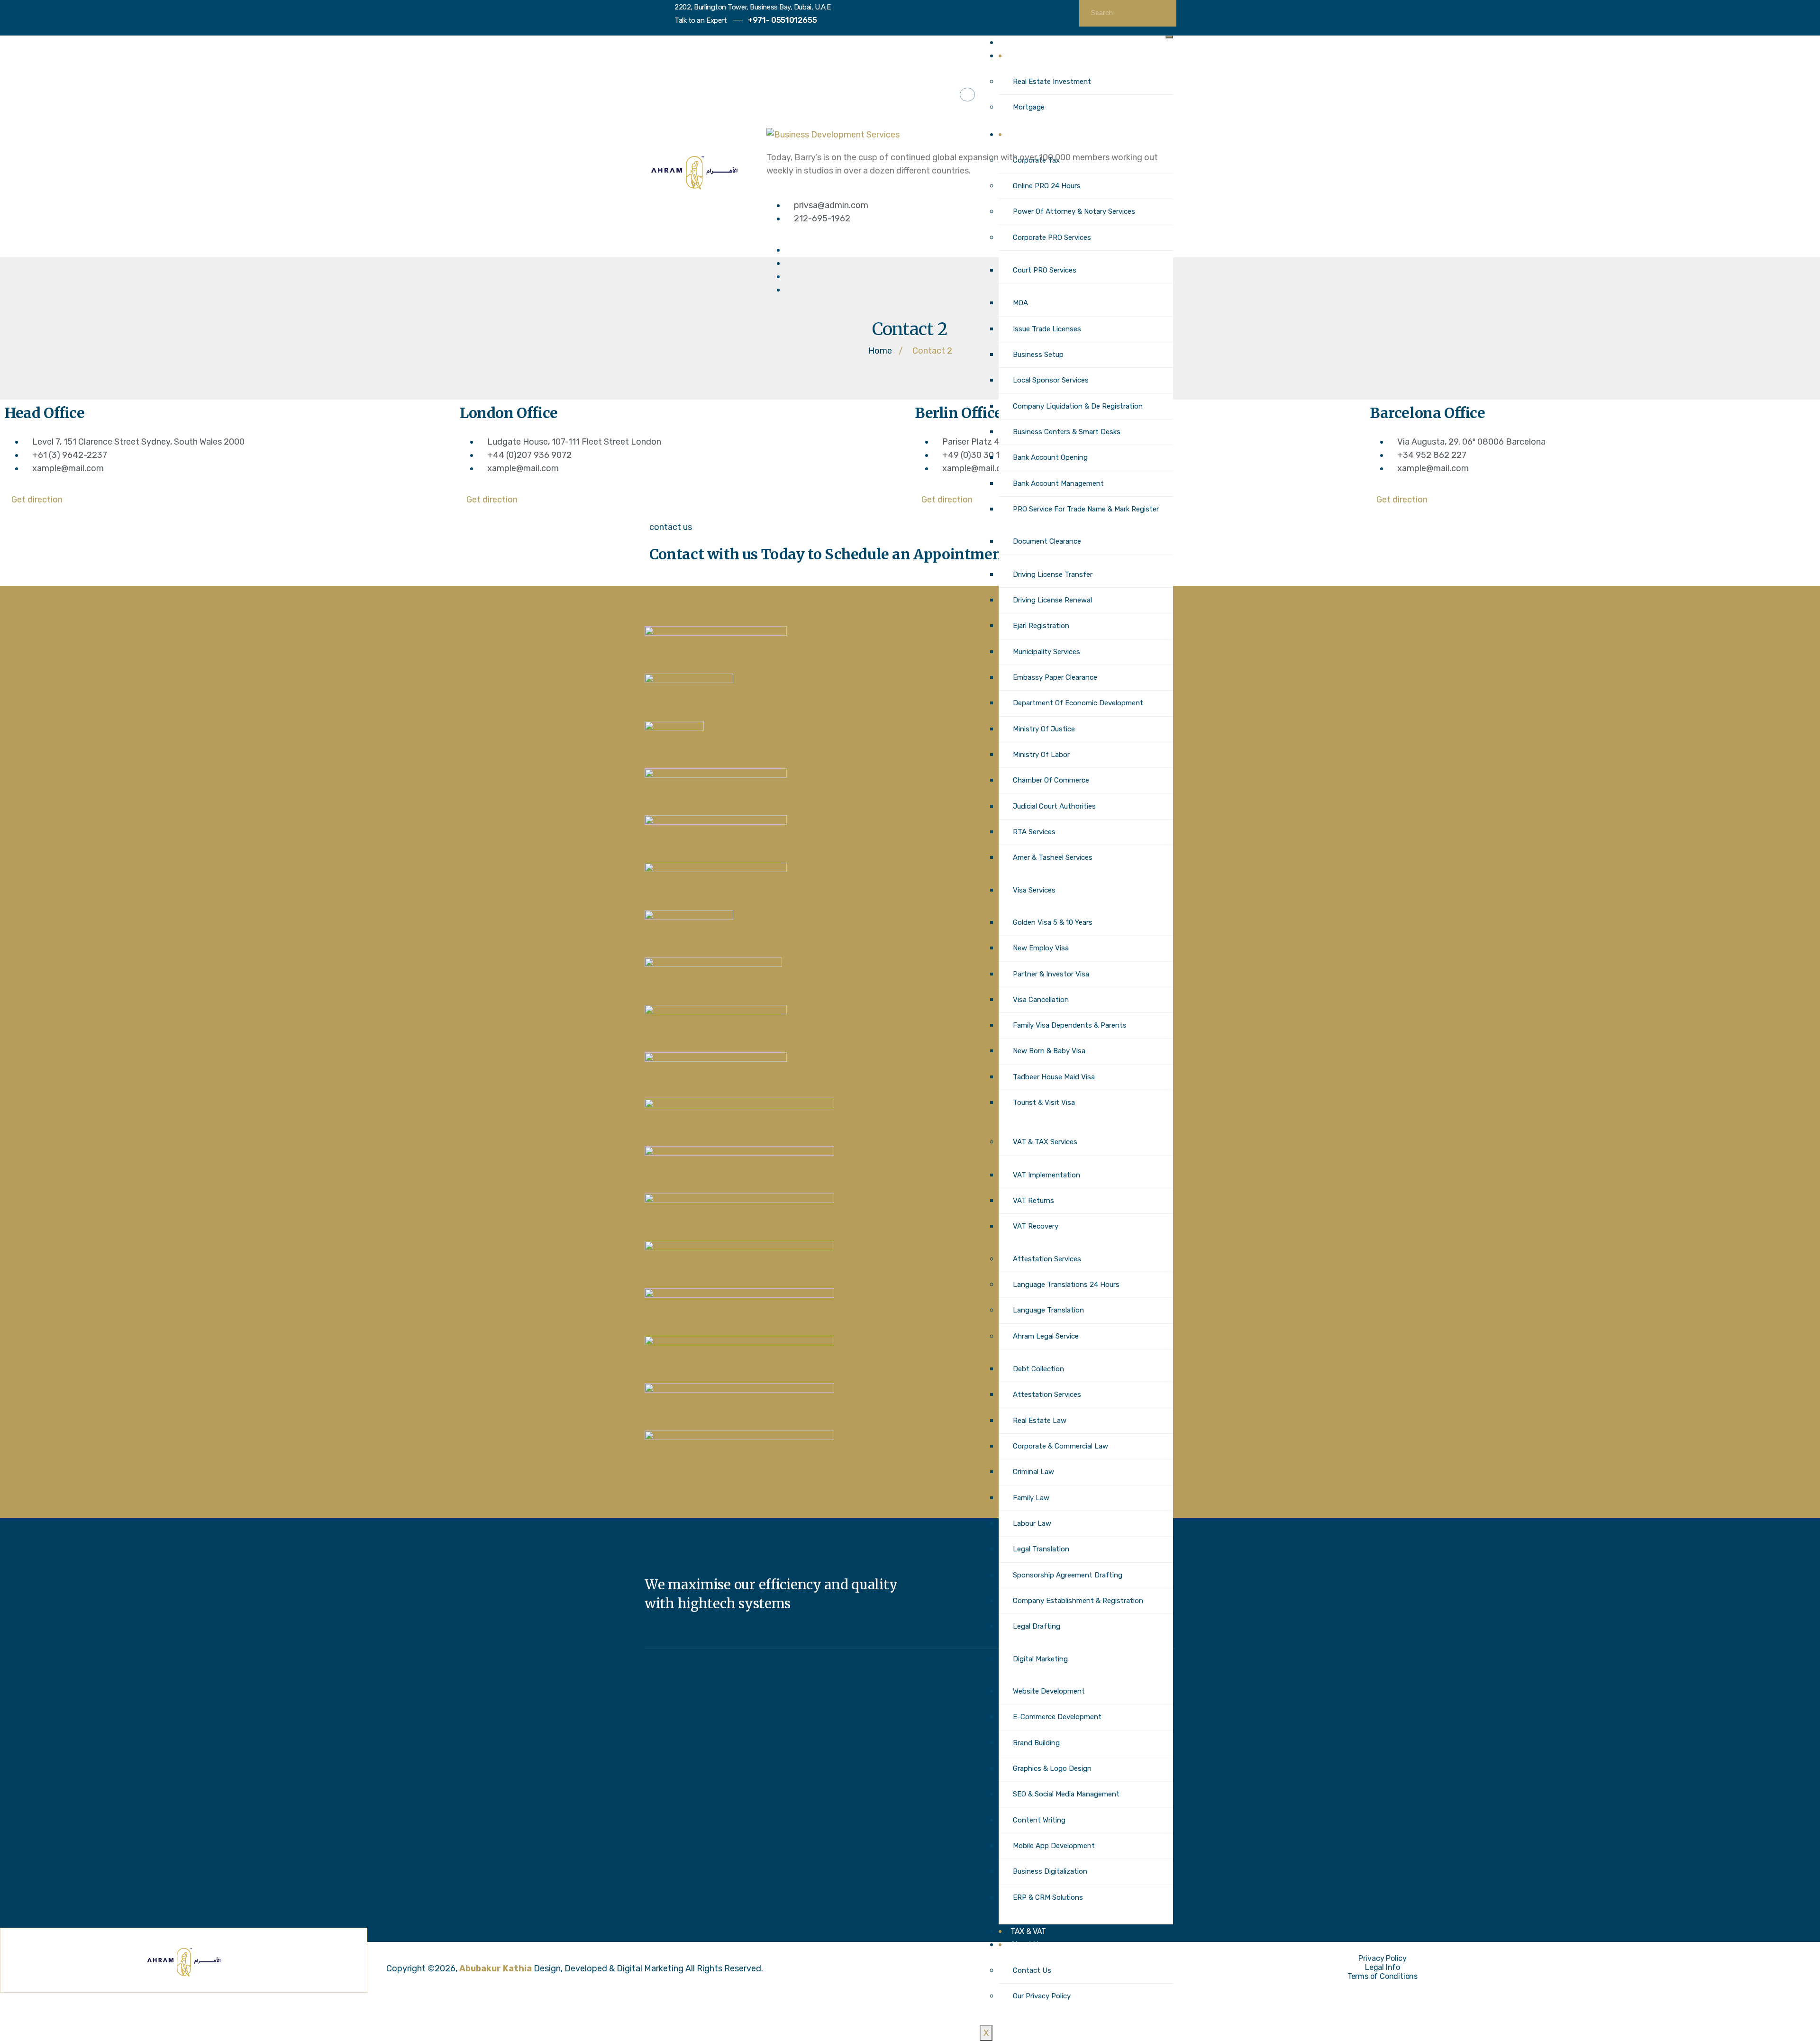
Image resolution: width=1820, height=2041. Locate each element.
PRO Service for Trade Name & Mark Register (1086, 509)
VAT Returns (1033, 1201)
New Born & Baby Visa (1049, 1051)
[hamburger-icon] (1169, 37)
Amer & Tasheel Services (1053, 857)
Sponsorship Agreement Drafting (1068, 1575)
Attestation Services (1047, 1259)
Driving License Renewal (1052, 600)
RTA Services (1034, 832)
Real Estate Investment (1052, 82)
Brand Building (1036, 1743)
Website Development (1049, 1691)
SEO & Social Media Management (1066, 1794)
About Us (1026, 1945)
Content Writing (1039, 1820)
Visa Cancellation (1041, 1000)
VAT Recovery (1036, 1226)
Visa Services (1034, 890)
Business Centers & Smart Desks (1067, 432)
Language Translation (1048, 1310)
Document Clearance (1047, 541)
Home (1020, 42)
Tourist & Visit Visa (1044, 1103)
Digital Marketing (1040, 1659)
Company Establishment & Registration (1078, 1601)
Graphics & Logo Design (1052, 1768)
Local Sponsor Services (1051, 380)
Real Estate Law (1040, 1421)
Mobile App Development (1054, 1846)
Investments (1032, 56)
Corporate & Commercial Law (1060, 1446)
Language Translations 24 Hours (1066, 1285)
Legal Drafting (1037, 1626)
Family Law (1031, 1498)
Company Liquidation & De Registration (1078, 406)
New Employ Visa (1041, 948)
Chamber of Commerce (1051, 780)
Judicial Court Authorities (1054, 806)
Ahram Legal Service (1046, 1336)
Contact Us (1032, 1970)
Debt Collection (1038, 1369)
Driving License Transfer (1053, 574)
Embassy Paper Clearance (1055, 677)
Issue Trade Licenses (1047, 329)
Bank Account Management (1058, 483)
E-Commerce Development (1057, 1717)
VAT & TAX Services (1045, 1142)
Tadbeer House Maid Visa (1054, 1077)
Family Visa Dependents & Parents (1070, 1025)
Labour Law (1032, 1523)
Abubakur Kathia (496, 1968)
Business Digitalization (1050, 1871)
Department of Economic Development (1078, 703)
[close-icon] (769, 114)
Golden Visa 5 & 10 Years (1053, 922)
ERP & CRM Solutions (1048, 1897)
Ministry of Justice (1044, 729)
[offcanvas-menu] (967, 95)
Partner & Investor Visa (1051, 974)
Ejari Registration (1041, 626)
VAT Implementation (1046, 1175)
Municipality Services (1046, 652)
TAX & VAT (1028, 1931)
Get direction (37, 500)
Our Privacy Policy (1042, 1996)
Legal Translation (1041, 1549)
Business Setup (1038, 355)
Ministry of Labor (1041, 755)
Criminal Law (1033, 1472)
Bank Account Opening (1050, 457)
